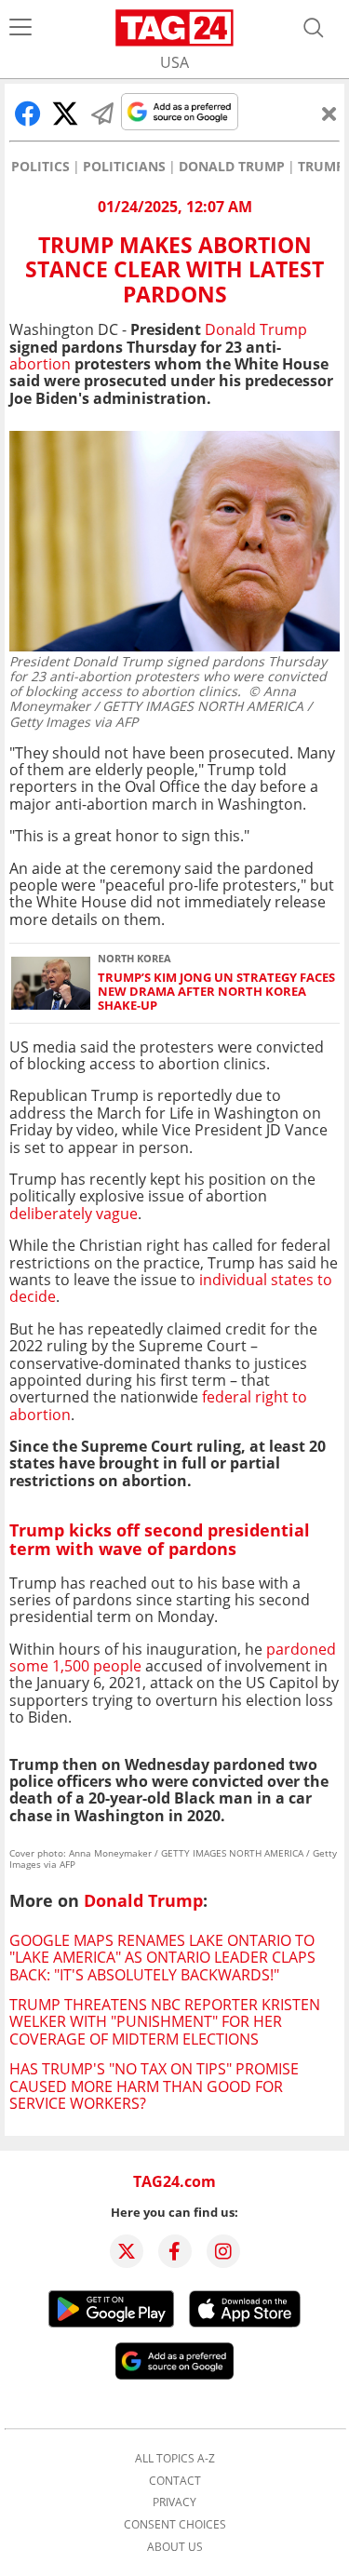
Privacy (174, 2502)
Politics (40, 167)
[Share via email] (102, 114)
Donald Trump (232, 167)
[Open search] (314, 28)
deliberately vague (74, 1214)
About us (175, 2547)
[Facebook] (175, 2251)
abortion (40, 364)
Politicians (124, 167)
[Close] (329, 114)
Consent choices (175, 2525)
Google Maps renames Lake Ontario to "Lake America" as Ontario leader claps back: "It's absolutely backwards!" (162, 1958)
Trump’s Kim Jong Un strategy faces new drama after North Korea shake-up (216, 992)
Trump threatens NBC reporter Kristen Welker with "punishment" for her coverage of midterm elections (165, 2022)
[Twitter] (127, 2251)
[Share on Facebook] (28, 114)
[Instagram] (223, 2251)
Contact (175, 2481)
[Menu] (20, 28)
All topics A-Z (175, 2459)
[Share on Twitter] (65, 114)
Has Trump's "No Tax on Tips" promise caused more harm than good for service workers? (154, 2086)
